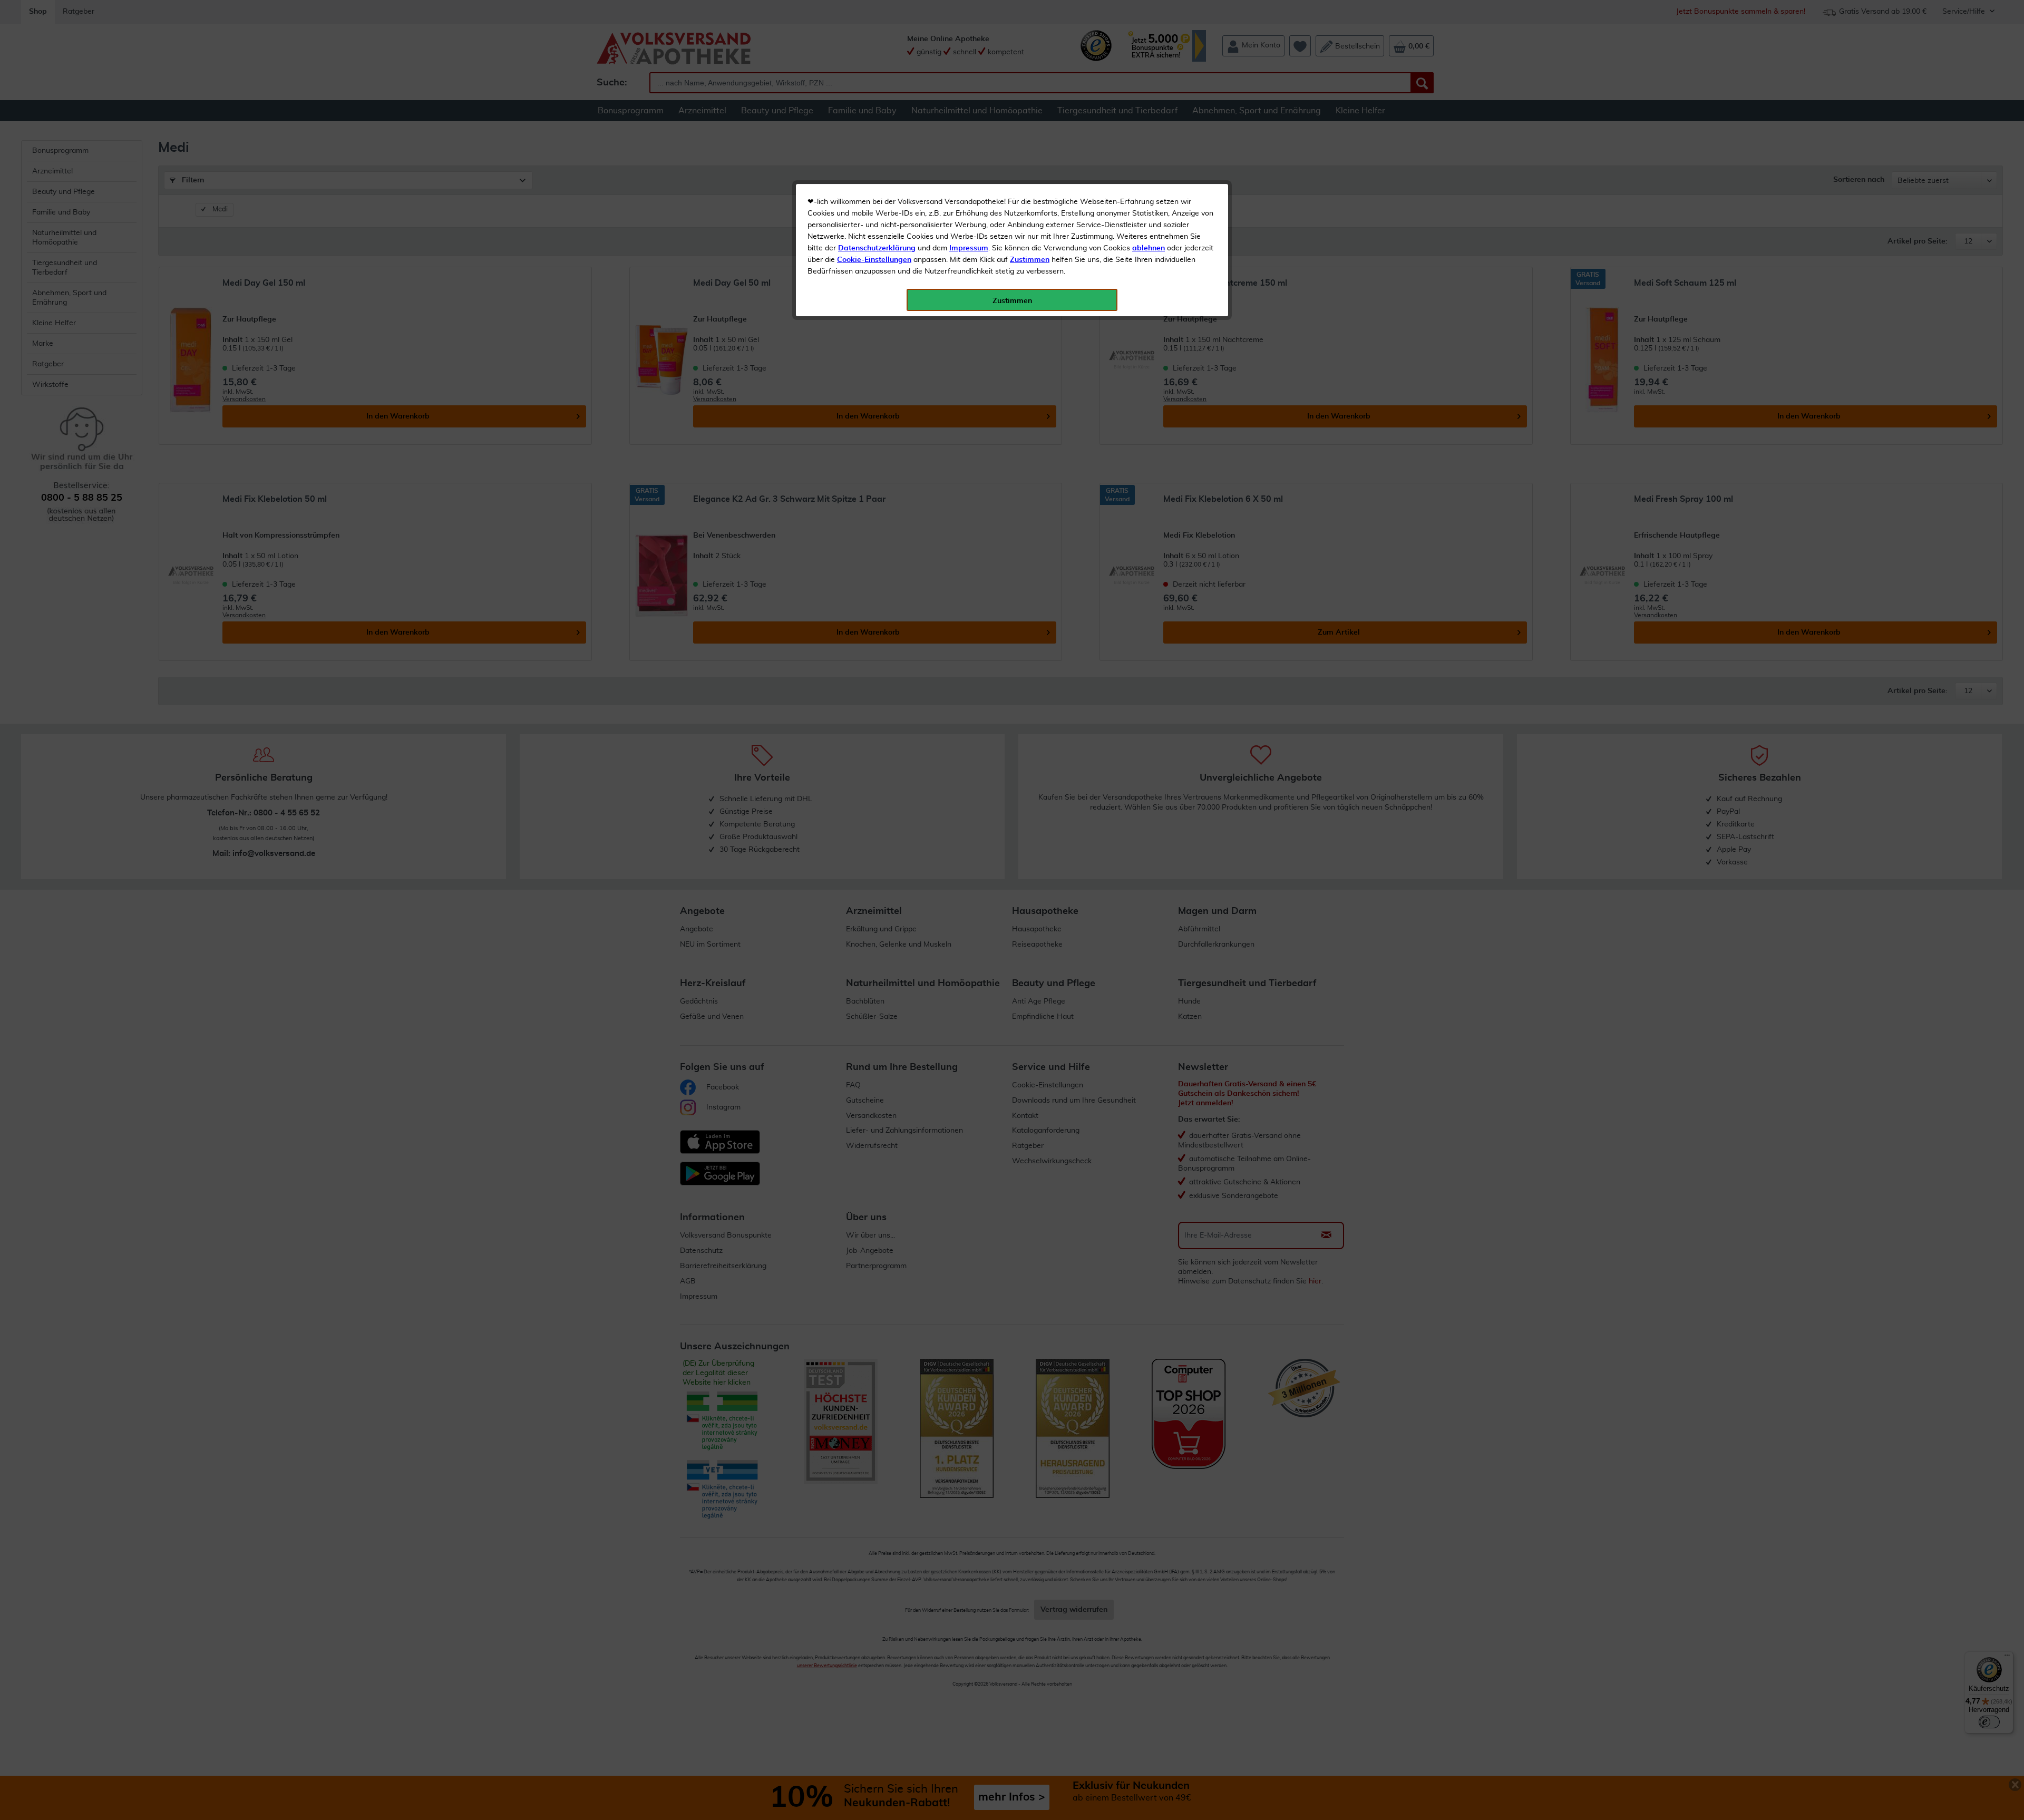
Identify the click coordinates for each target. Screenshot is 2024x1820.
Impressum (969, 248)
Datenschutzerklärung (877, 248)
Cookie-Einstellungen (874, 260)
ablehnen (1149, 248)
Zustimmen (1030, 260)
